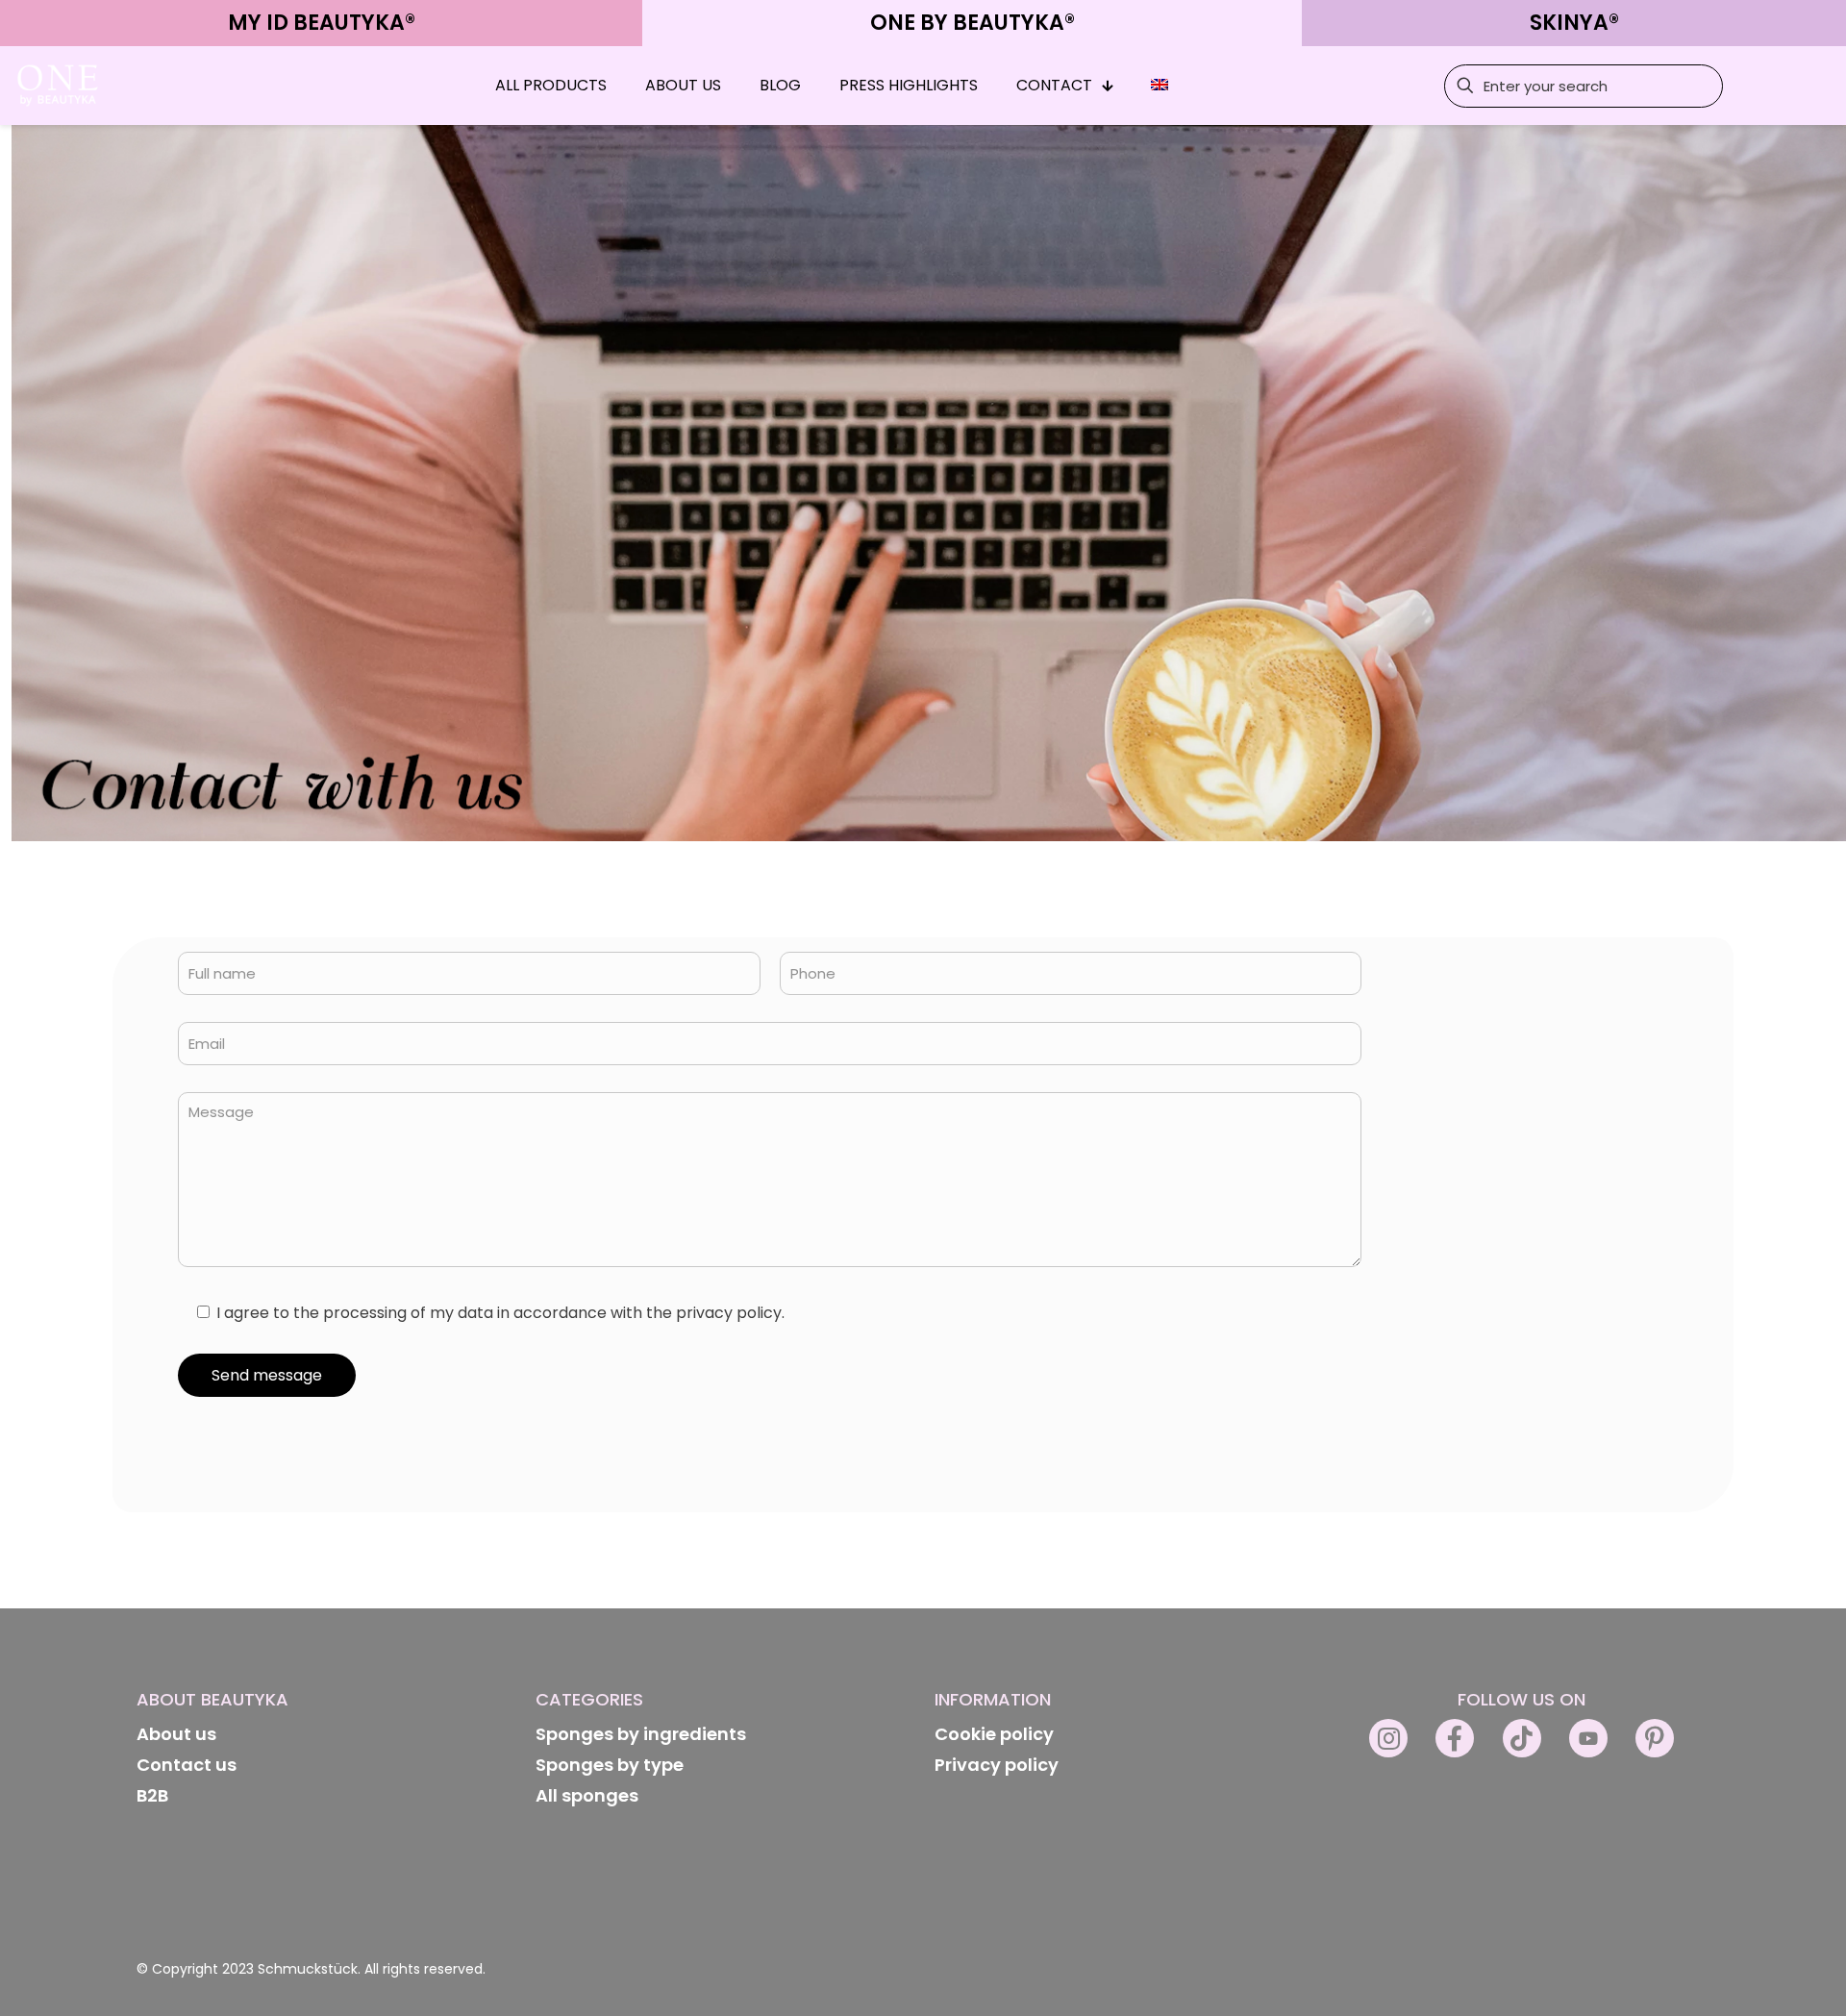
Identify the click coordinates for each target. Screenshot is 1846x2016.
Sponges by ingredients (641, 1734)
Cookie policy (994, 1734)
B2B (152, 1795)
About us (176, 1734)
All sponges (587, 1795)
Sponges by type (610, 1765)
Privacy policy (997, 1765)
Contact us (187, 1765)
